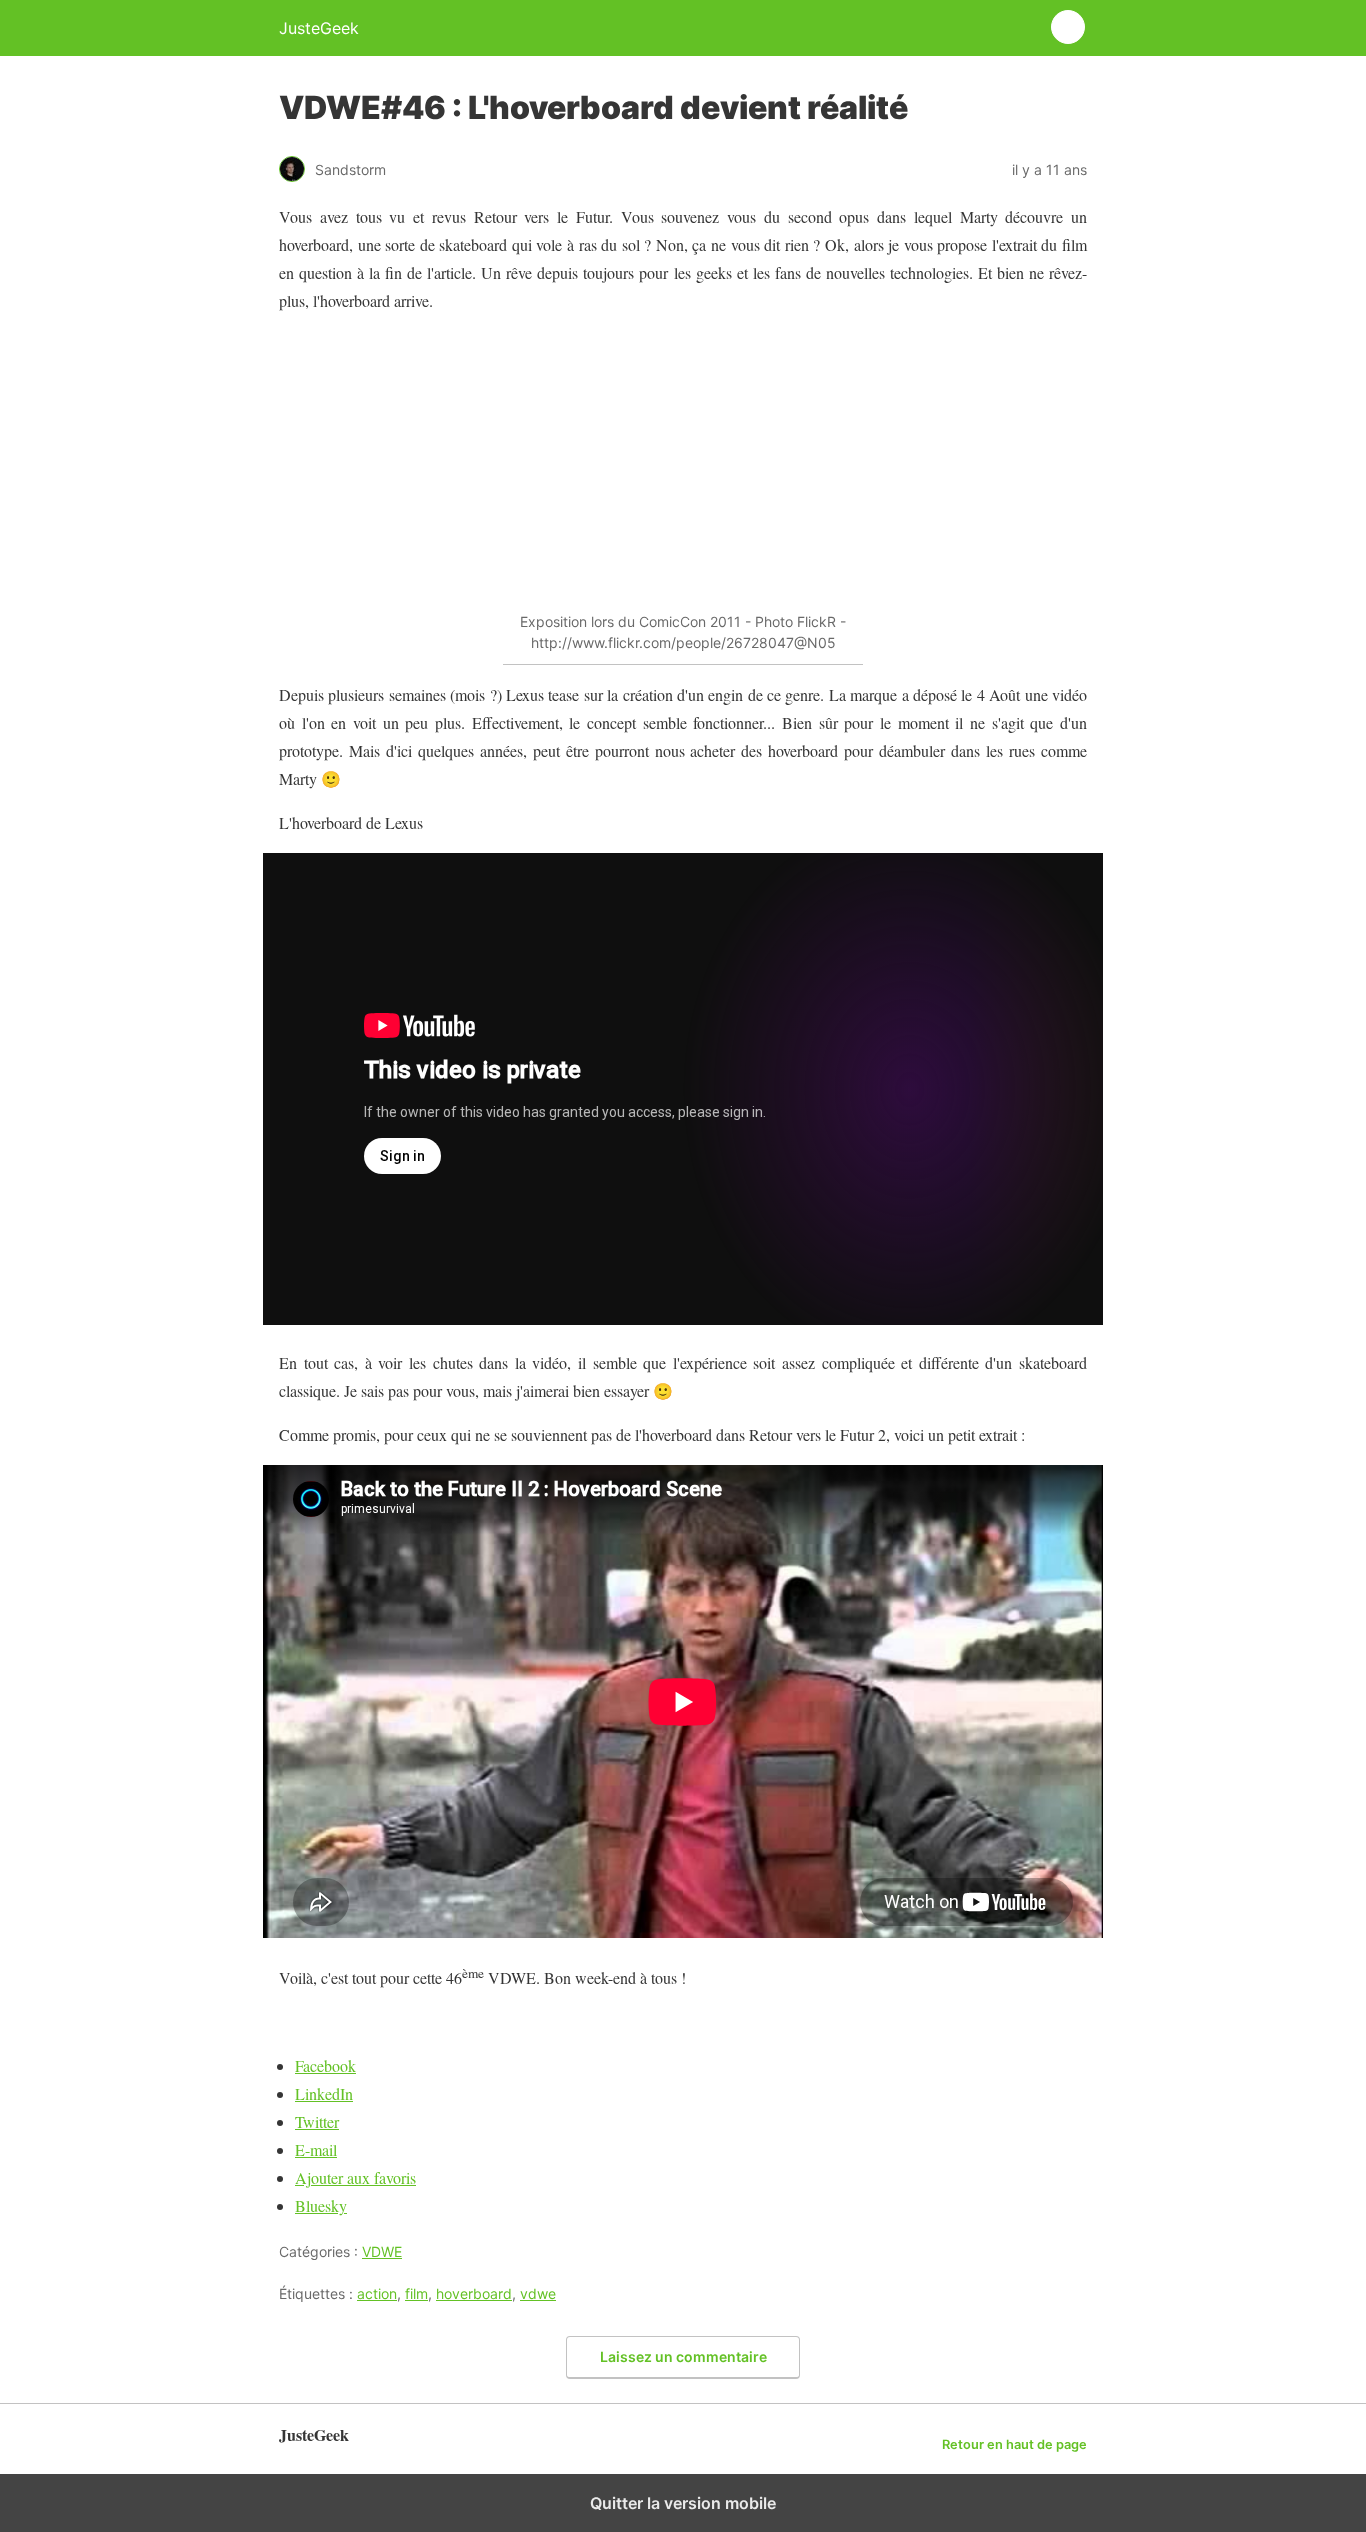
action (377, 2293)
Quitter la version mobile (683, 2503)
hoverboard (474, 2293)
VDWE (382, 2251)
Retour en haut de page (1014, 2444)
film (416, 2293)
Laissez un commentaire (683, 2356)
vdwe (538, 2293)
